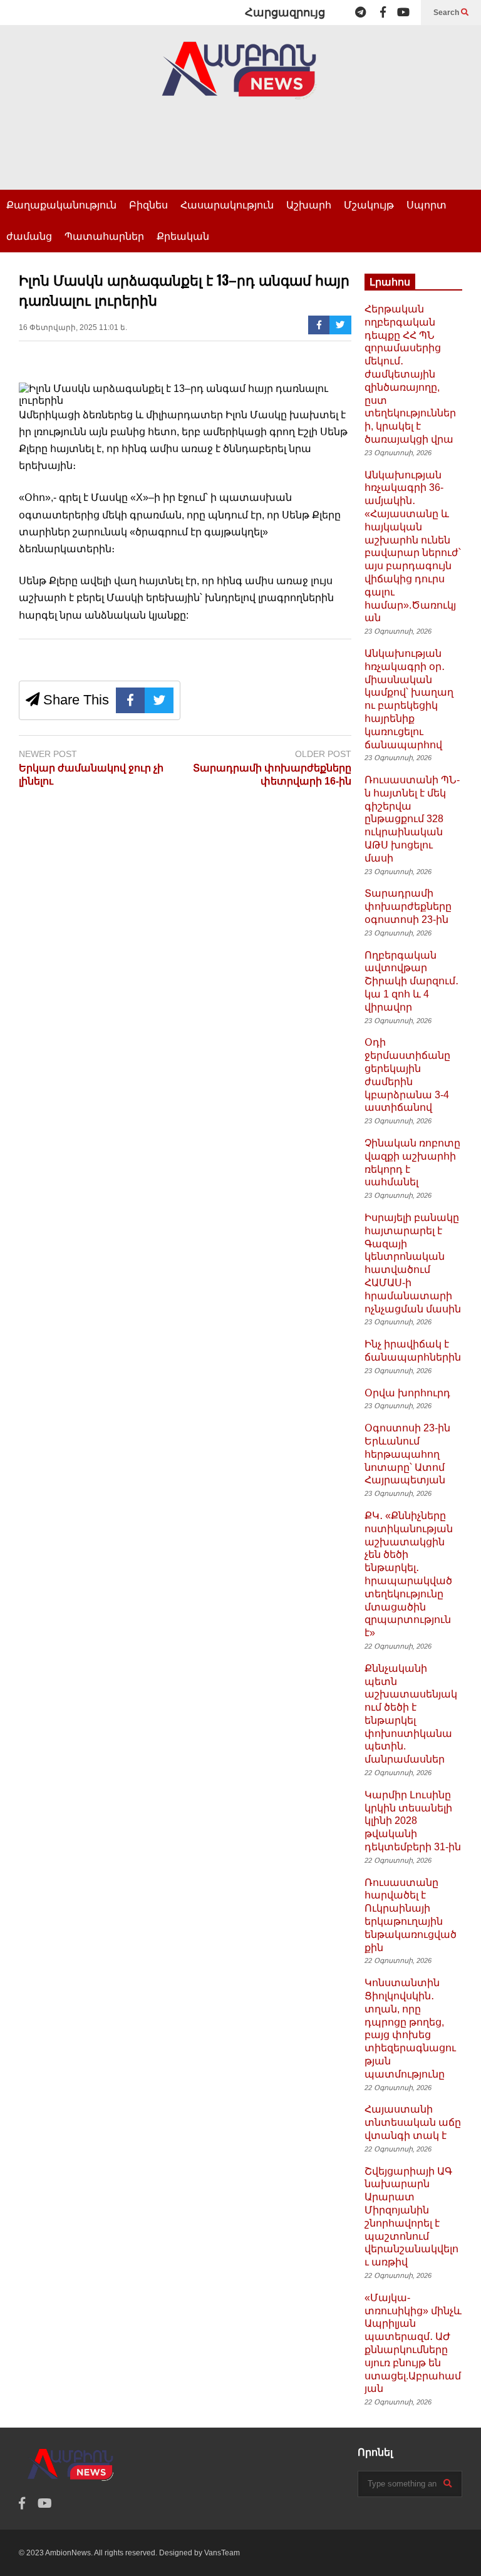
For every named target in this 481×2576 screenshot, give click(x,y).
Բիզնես (148, 205)
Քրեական (183, 236)
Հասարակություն (227, 205)
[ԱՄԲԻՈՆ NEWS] (240, 79)
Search (447, 13)
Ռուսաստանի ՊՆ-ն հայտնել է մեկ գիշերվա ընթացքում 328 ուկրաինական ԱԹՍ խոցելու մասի (412, 819)
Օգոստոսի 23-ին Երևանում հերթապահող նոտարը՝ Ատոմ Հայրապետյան (407, 1454)
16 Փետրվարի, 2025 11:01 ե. (73, 327)
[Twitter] (340, 325)
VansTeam (222, 2553)
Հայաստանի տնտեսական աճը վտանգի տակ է (413, 2122)
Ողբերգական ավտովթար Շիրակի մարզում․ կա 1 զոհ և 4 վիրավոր (411, 981)
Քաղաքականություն (61, 205)
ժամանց (29, 236)
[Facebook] (383, 13)
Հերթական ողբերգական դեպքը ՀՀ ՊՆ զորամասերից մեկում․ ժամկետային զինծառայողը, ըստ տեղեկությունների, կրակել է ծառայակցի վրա (410, 374)
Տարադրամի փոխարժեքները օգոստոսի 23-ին (408, 906)
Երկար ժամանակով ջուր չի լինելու (91, 775)
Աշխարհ (309, 205)
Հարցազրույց (285, 13)
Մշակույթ (369, 205)
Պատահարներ (104, 236)
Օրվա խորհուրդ (407, 1393)
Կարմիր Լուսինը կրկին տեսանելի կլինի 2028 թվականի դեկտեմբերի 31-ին (413, 1821)
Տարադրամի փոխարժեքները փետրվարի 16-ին (272, 775)
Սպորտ (427, 205)
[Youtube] (403, 13)
